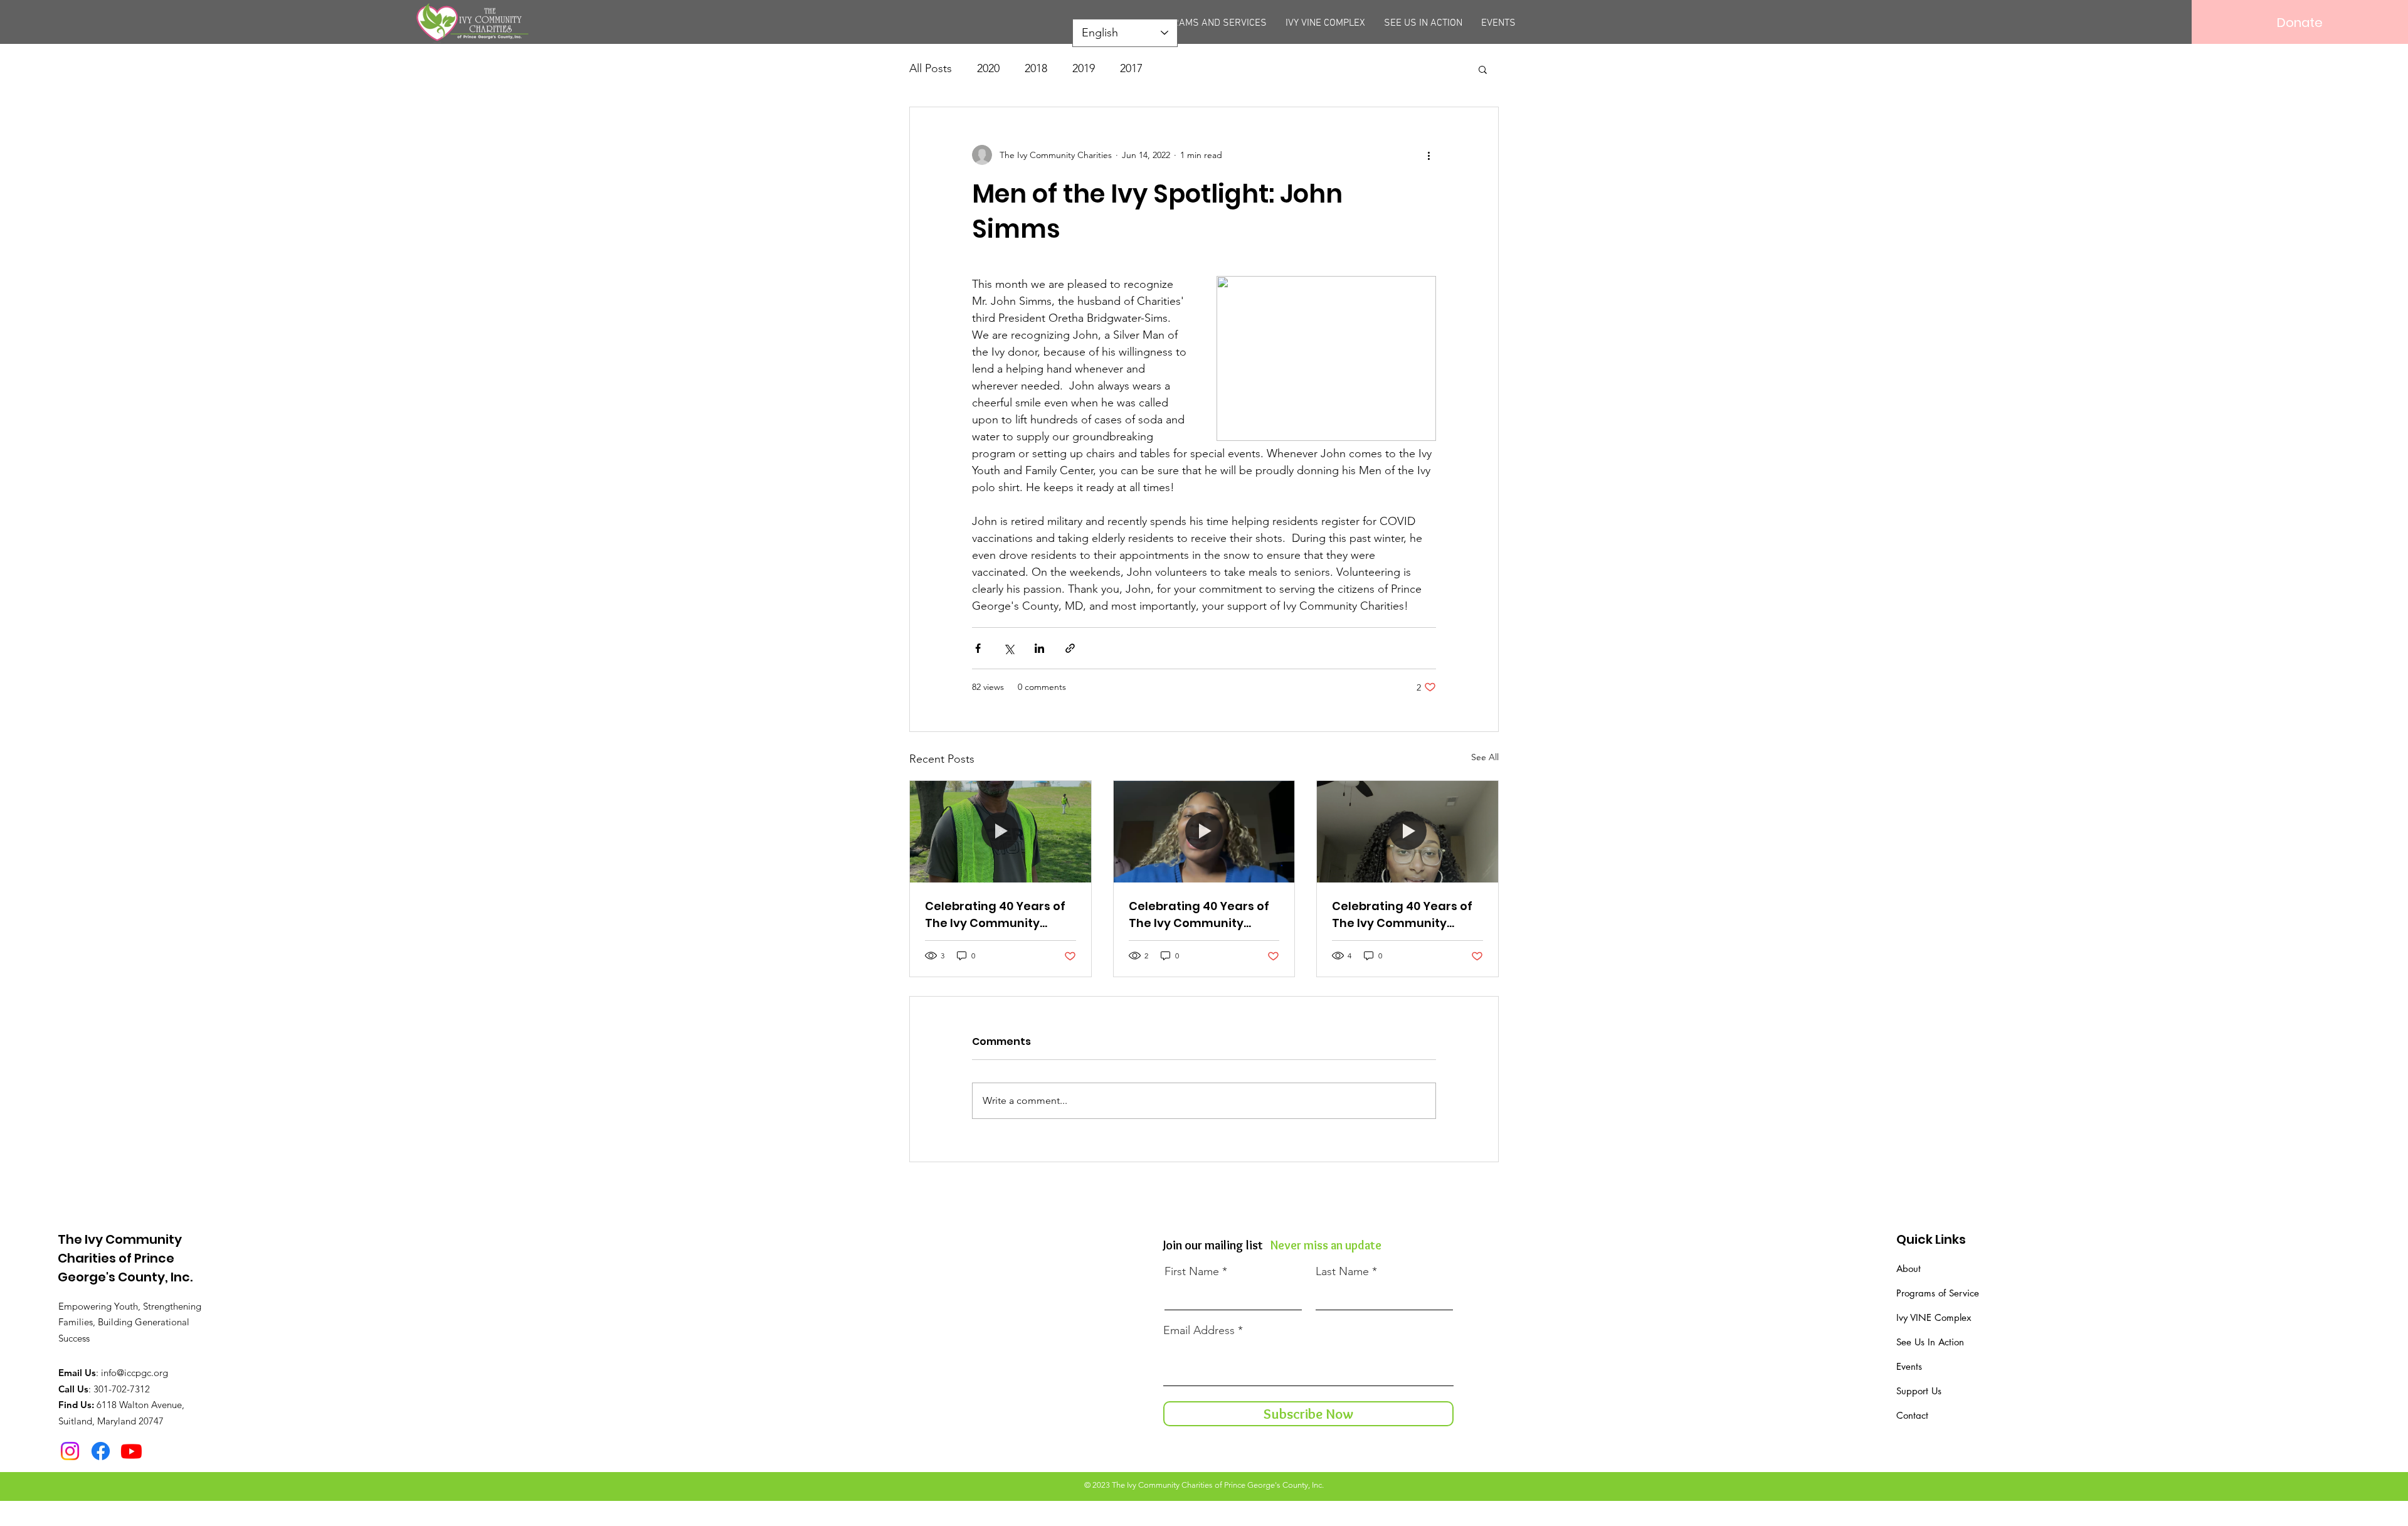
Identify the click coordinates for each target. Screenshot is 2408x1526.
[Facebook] (101, 1451)
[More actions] (1428, 155)
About (1909, 1269)
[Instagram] (70, 1451)
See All (1485, 757)
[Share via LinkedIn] (1039, 648)
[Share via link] (1070, 648)
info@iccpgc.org (135, 1373)
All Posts (931, 68)
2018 (1036, 68)
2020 (988, 68)
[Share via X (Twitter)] (1009, 648)
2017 (1131, 68)
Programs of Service (1938, 1293)
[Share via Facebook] (978, 648)
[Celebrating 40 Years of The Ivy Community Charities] (1001, 832)
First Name (1192, 1271)
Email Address (1199, 1330)
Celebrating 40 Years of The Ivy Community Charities (995, 915)
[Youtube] (131, 1451)
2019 (1084, 68)
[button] (1483, 69)
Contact (1912, 1415)
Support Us (1919, 1391)
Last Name (1342, 1271)
